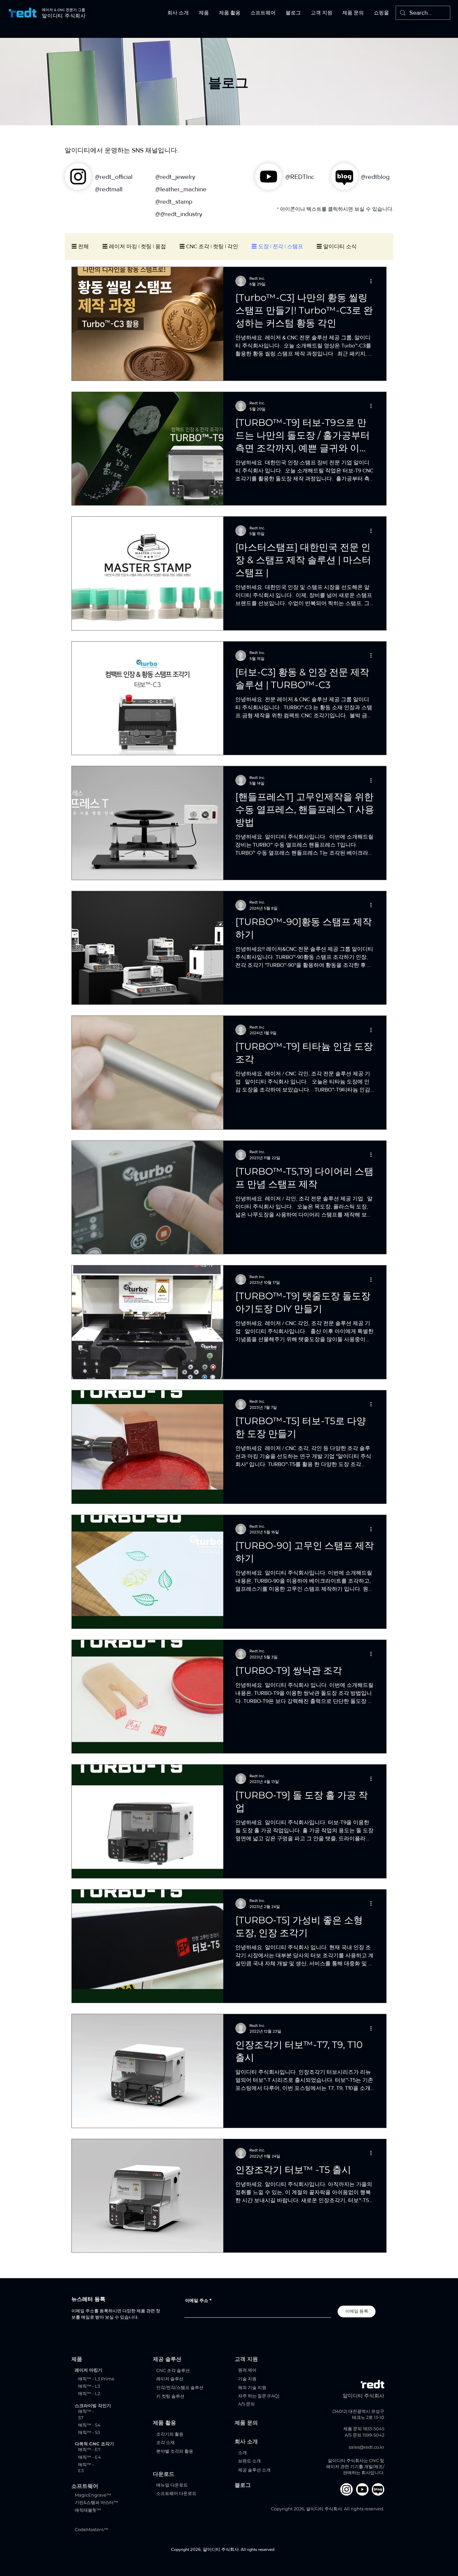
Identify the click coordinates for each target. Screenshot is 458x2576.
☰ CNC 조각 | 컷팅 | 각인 (209, 246)
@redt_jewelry (175, 177)
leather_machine (183, 189)
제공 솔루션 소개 (254, 2470)
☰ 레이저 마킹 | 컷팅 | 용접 (134, 246)
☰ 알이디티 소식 (337, 246)
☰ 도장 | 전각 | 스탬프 (277, 246)
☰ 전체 (80, 246)
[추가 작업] (373, 281)
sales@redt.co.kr (366, 2447)
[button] (178, 13)
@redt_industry (181, 214)
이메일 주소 (197, 2300)
